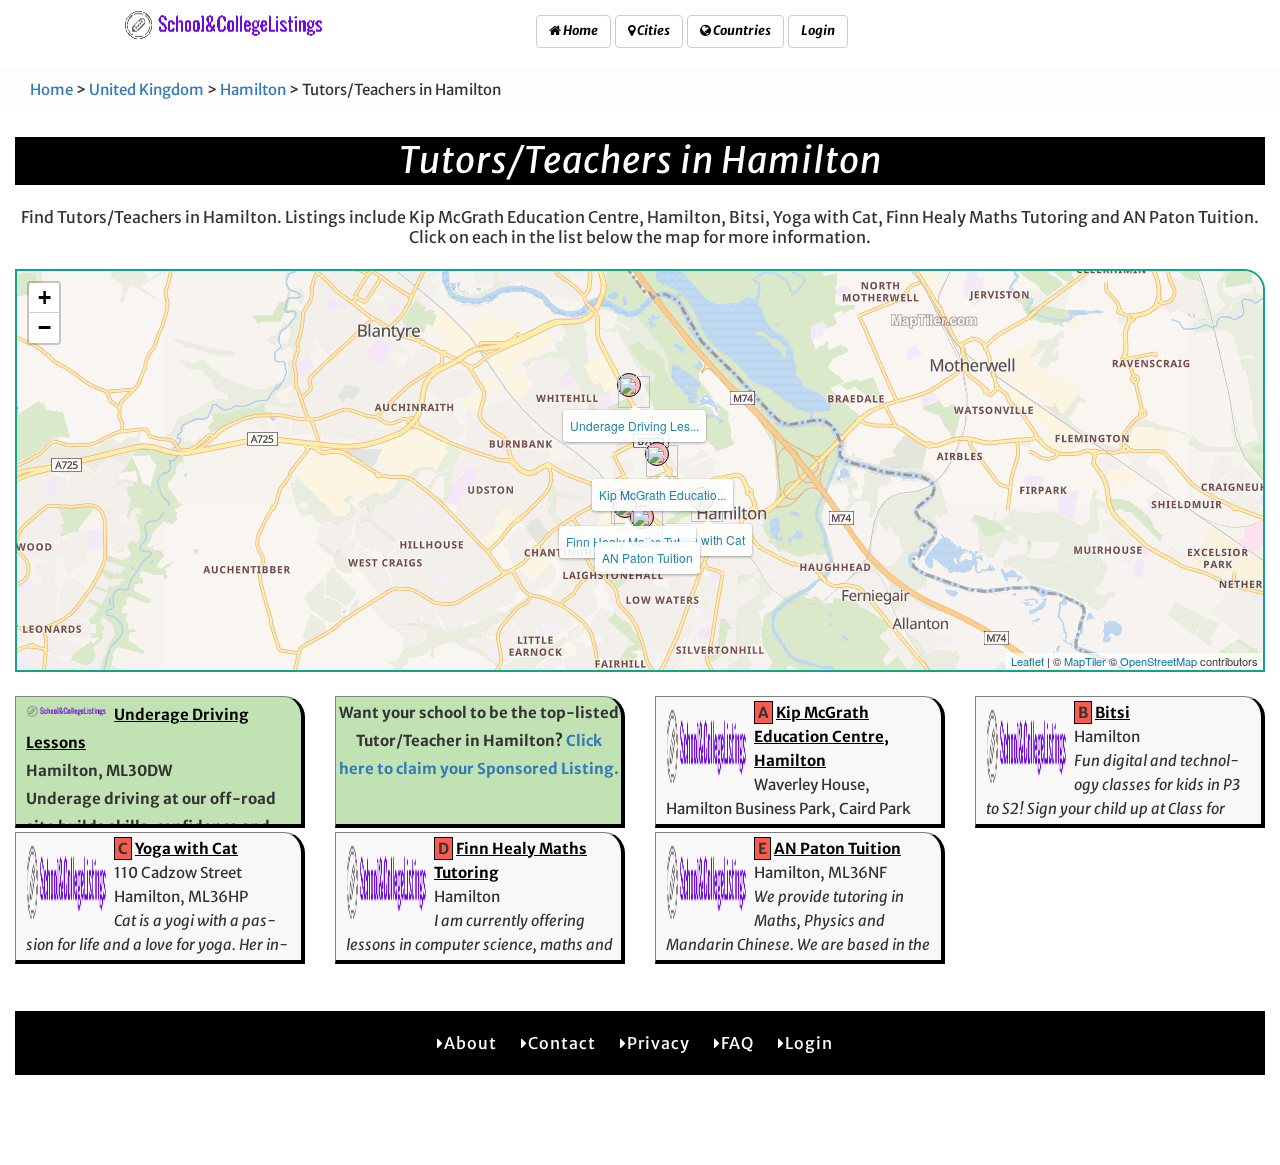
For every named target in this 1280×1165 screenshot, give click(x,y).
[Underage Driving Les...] (629, 385)
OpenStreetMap (1158, 661)
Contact (562, 1043)
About (470, 1043)
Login (818, 30)
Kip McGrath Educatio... (662, 494)
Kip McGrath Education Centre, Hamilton (821, 736)
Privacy (658, 1043)
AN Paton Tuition (647, 557)
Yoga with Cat (707, 539)
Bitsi (1112, 712)
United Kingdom (146, 89)
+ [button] (44, 297)
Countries (741, 30)
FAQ (737, 1043)
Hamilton (253, 89)
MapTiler (1085, 661)
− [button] (44, 327)
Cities (652, 30)
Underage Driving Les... (634, 425)
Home (579, 30)
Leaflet (1027, 661)
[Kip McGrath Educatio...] (657, 454)
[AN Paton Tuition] (642, 517)
